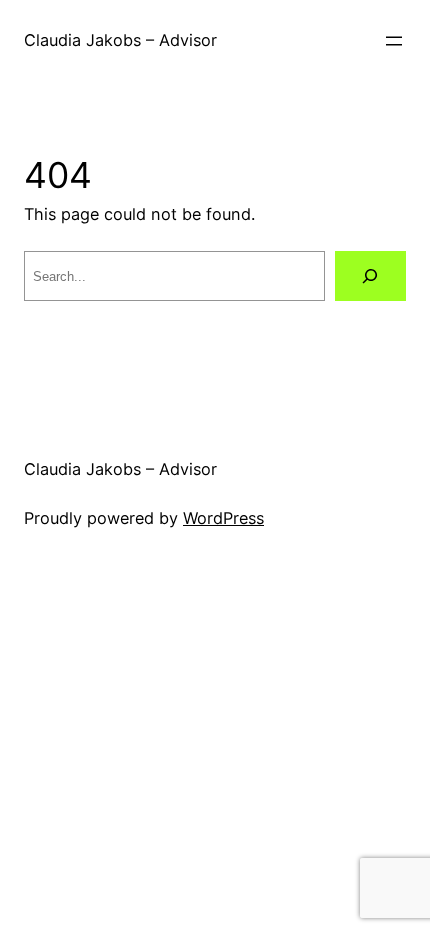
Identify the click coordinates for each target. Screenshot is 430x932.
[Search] (370, 276)
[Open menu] (394, 41)
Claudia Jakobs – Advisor (120, 40)
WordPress (223, 518)
